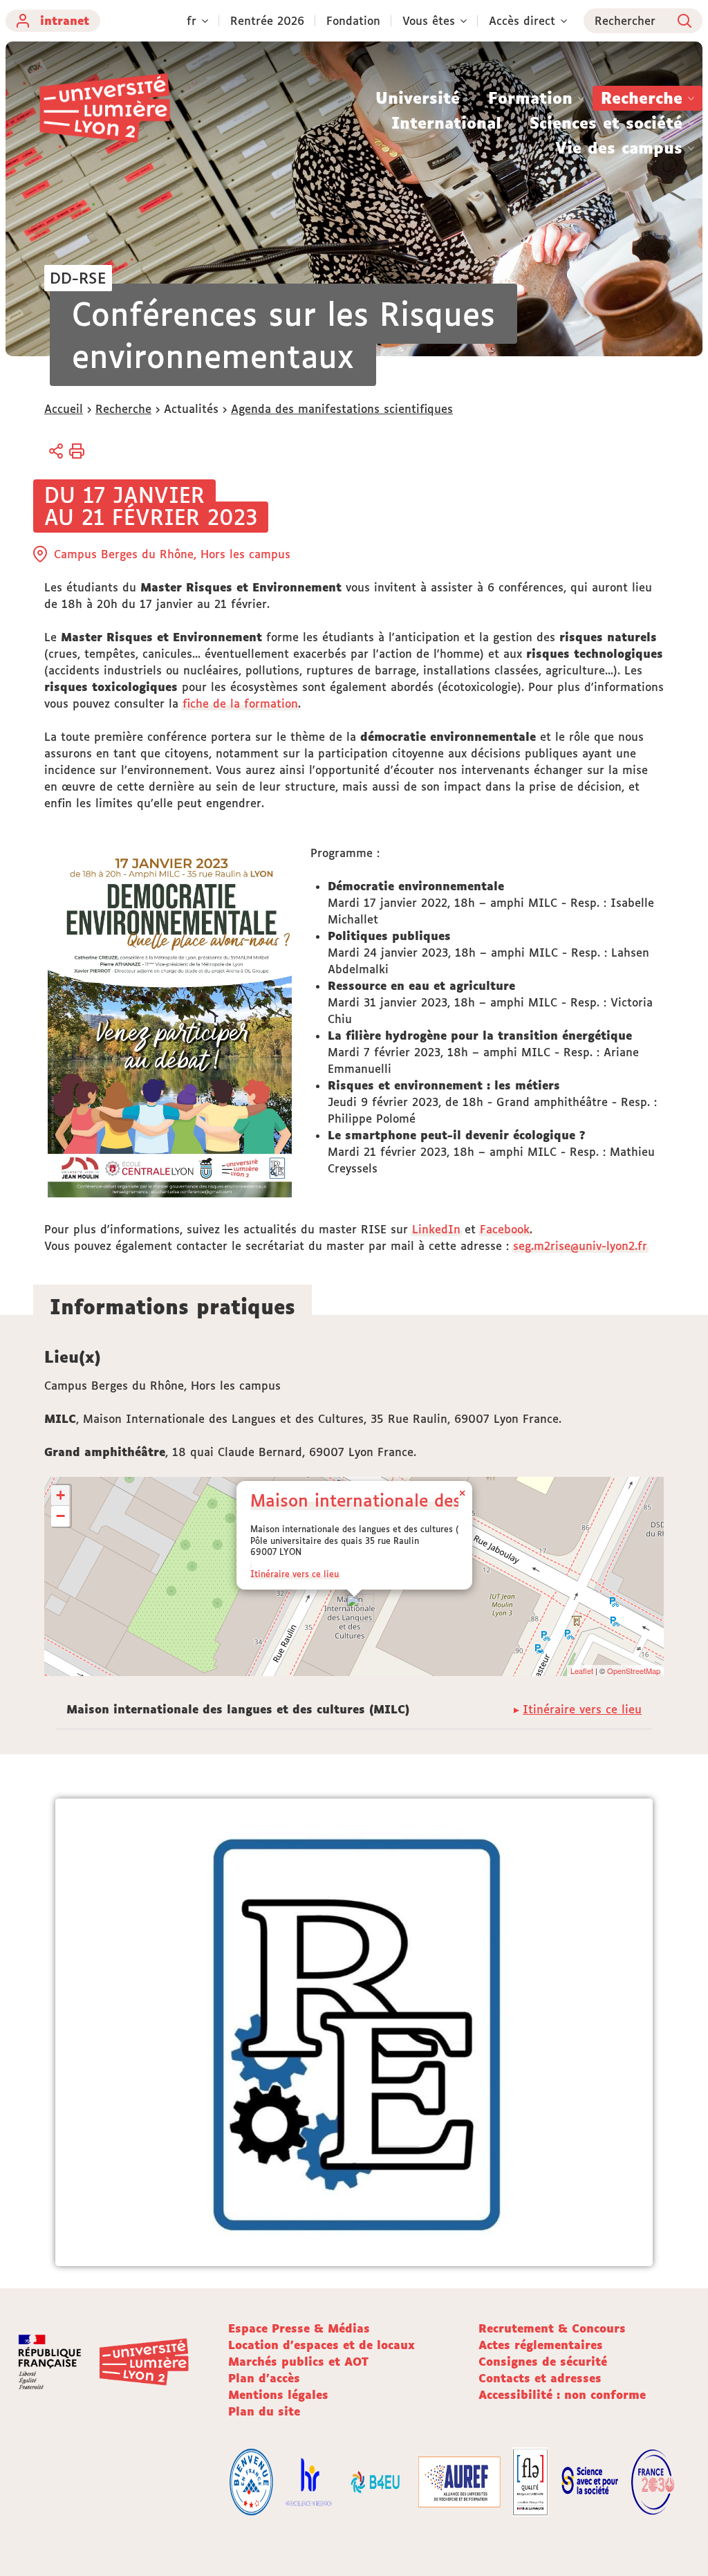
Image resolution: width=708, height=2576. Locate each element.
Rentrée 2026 (267, 21)
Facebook (505, 1229)
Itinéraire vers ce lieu (295, 1574)
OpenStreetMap (634, 1671)
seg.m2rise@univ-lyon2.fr (580, 1246)
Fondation (353, 21)
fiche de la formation (240, 703)
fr (192, 21)
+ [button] (60, 1495)
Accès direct (522, 21)
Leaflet (582, 1671)
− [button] (60, 1516)
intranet (65, 21)
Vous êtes (429, 21)
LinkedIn (436, 1229)
